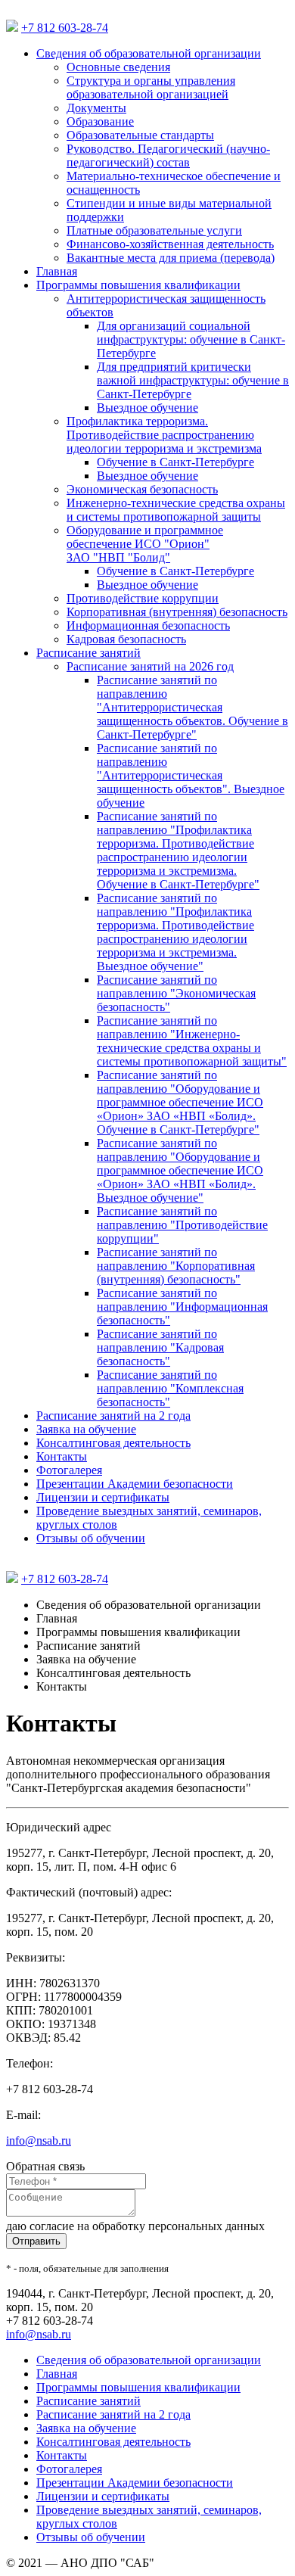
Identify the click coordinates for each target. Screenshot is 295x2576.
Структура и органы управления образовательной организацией (151, 87)
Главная (57, 271)
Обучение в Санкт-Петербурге (175, 462)
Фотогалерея (69, 1470)
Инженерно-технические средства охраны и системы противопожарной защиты (176, 510)
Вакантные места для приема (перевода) (171, 258)
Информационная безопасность (148, 625)
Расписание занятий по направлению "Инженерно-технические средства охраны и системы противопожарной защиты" (192, 1041)
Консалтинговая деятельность (113, 1443)
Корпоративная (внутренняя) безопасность (177, 612)
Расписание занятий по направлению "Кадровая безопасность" (160, 1347)
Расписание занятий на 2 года (113, 1416)
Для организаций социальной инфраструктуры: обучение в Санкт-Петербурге (191, 339)
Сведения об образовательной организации (149, 53)
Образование (100, 121)
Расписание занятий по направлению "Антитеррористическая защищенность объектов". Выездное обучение (191, 775)
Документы (96, 108)
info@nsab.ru (39, 2140)
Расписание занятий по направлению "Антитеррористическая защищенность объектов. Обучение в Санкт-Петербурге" (193, 707)
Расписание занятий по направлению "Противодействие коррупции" (182, 1225)
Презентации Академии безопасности (135, 1484)
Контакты (62, 1456)
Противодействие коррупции (143, 598)
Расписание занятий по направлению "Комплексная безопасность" (170, 1388)
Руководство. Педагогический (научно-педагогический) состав (168, 156)
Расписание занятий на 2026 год (150, 666)
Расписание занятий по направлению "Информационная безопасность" (182, 1307)
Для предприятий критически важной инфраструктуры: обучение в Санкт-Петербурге (193, 380)
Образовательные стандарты (140, 135)
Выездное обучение (147, 408)
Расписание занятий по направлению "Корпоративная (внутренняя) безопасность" (176, 1266)
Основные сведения (118, 67)
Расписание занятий (88, 653)
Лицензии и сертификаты (103, 1497)
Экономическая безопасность (142, 489)
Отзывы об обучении (91, 1538)
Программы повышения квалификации (138, 285)
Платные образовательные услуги (154, 230)
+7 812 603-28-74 (65, 28)
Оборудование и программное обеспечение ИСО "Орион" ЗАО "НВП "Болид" (145, 544)
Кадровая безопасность (126, 639)
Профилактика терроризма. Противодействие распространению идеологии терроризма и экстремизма (164, 435)
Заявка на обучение (86, 1429)
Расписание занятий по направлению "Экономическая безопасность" (176, 993)
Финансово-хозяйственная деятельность (170, 244)
